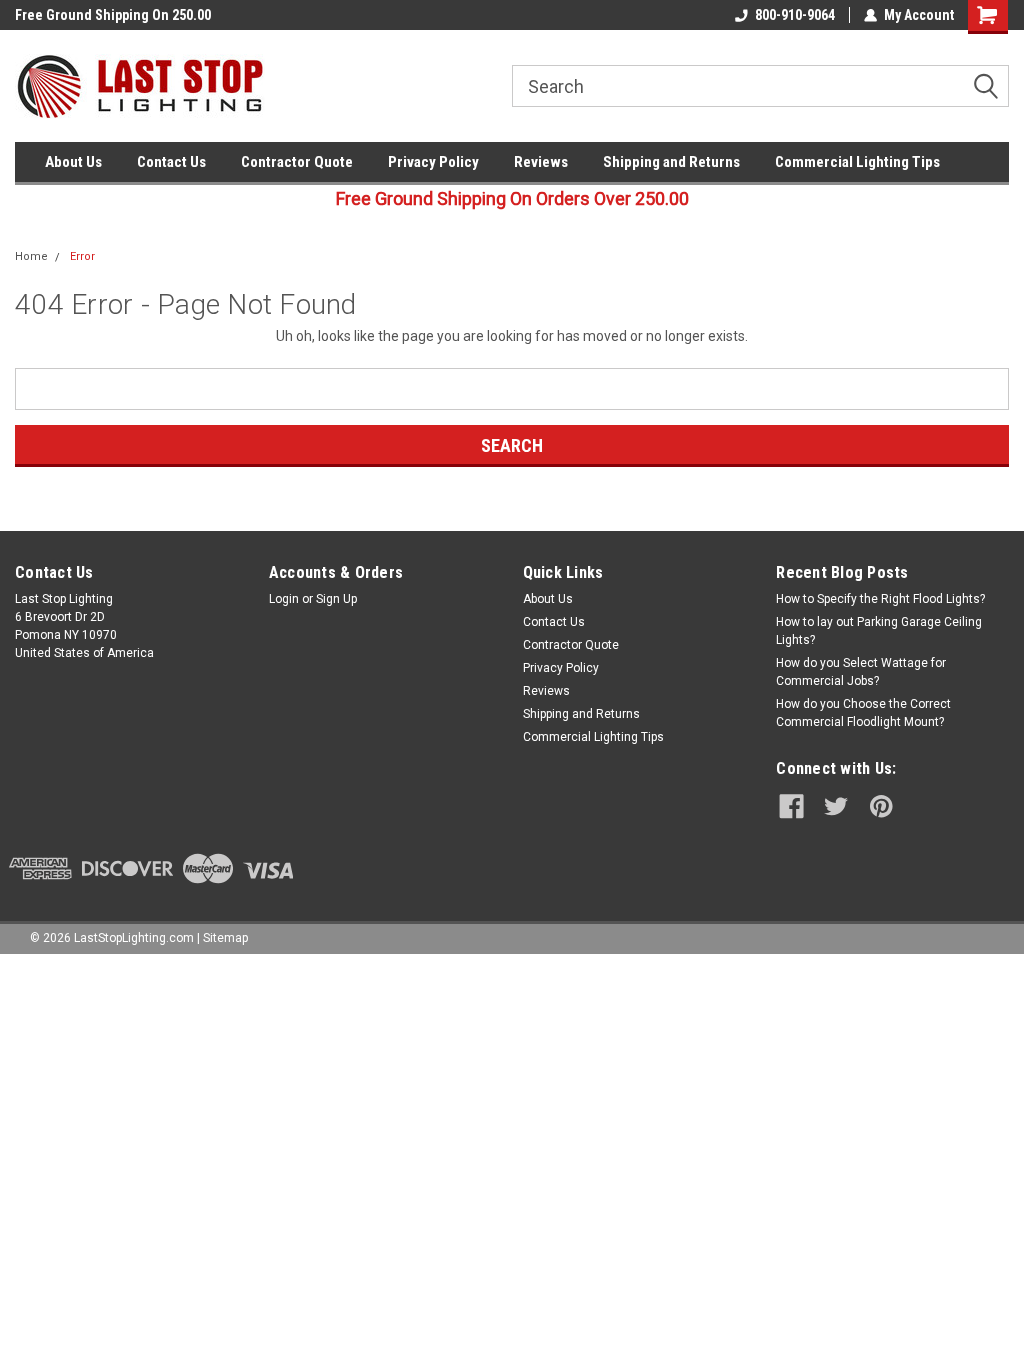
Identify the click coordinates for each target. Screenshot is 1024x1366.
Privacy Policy (433, 162)
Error (82, 256)
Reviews (541, 162)
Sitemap (225, 938)
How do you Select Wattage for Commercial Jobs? (861, 672)
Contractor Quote (297, 162)
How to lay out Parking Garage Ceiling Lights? (879, 631)
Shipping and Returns (671, 162)
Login (284, 599)
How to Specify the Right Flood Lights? (880, 599)
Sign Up (336, 599)
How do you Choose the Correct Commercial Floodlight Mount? (863, 713)
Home (31, 256)
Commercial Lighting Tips (857, 162)
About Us (73, 162)
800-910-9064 (795, 15)
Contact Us (171, 162)
